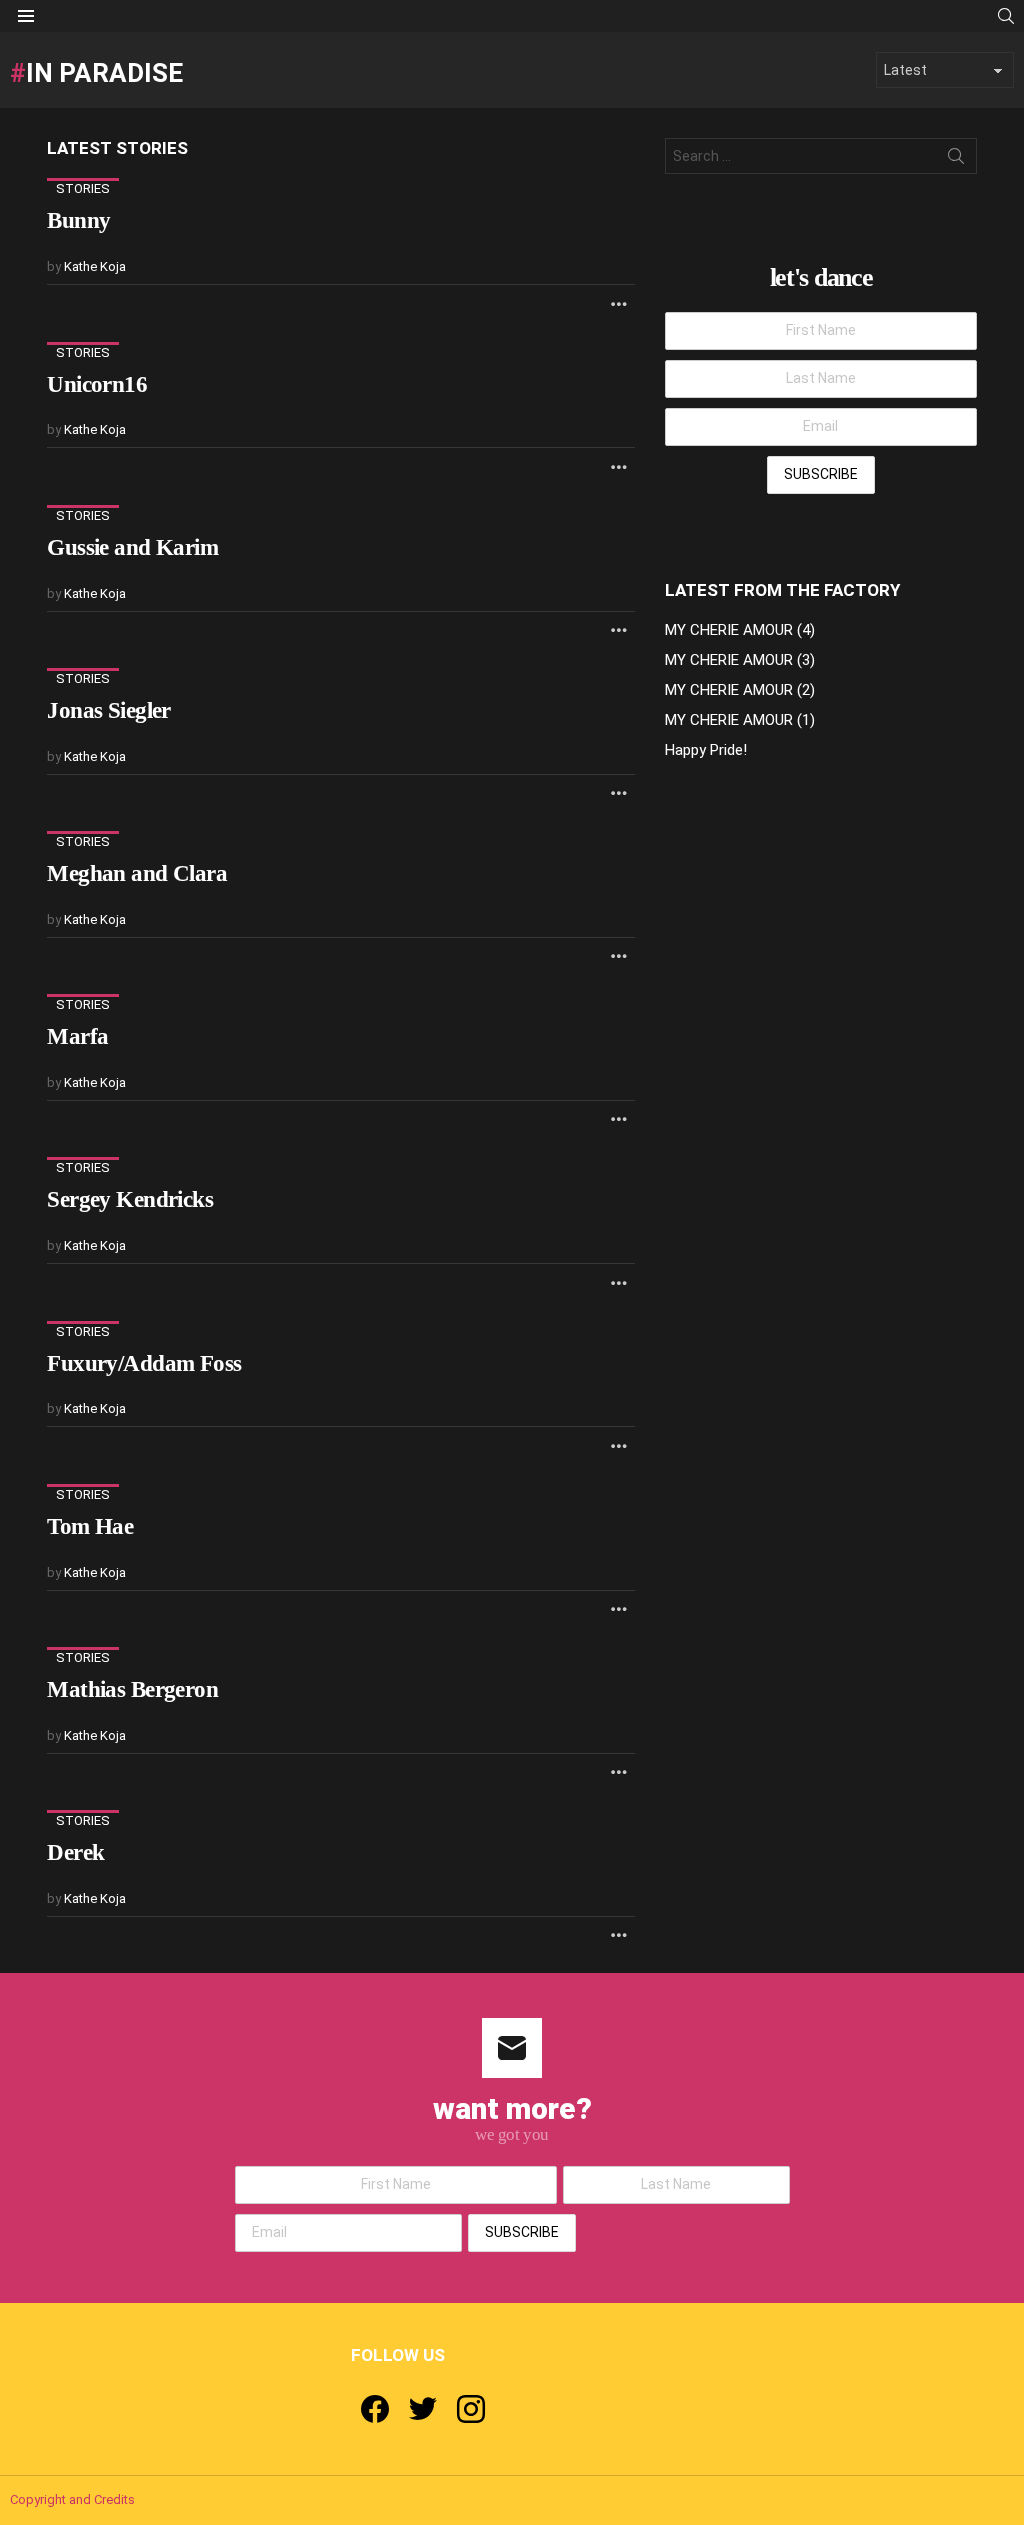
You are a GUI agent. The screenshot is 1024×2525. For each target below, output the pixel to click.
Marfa (77, 1036)
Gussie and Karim (132, 547)
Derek (75, 1852)
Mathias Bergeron (132, 1689)
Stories (83, 188)
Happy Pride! (706, 750)
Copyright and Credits (72, 2499)
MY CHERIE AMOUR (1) (740, 720)
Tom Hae (90, 1526)
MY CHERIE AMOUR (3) (740, 660)
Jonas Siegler (109, 710)
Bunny (78, 220)
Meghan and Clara (137, 873)
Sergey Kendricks (130, 1199)
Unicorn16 (97, 384)
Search (956, 160)
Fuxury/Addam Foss (144, 1363)
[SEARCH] (1006, 16)
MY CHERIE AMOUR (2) (740, 690)
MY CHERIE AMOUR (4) (740, 630)
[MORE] (619, 303)
